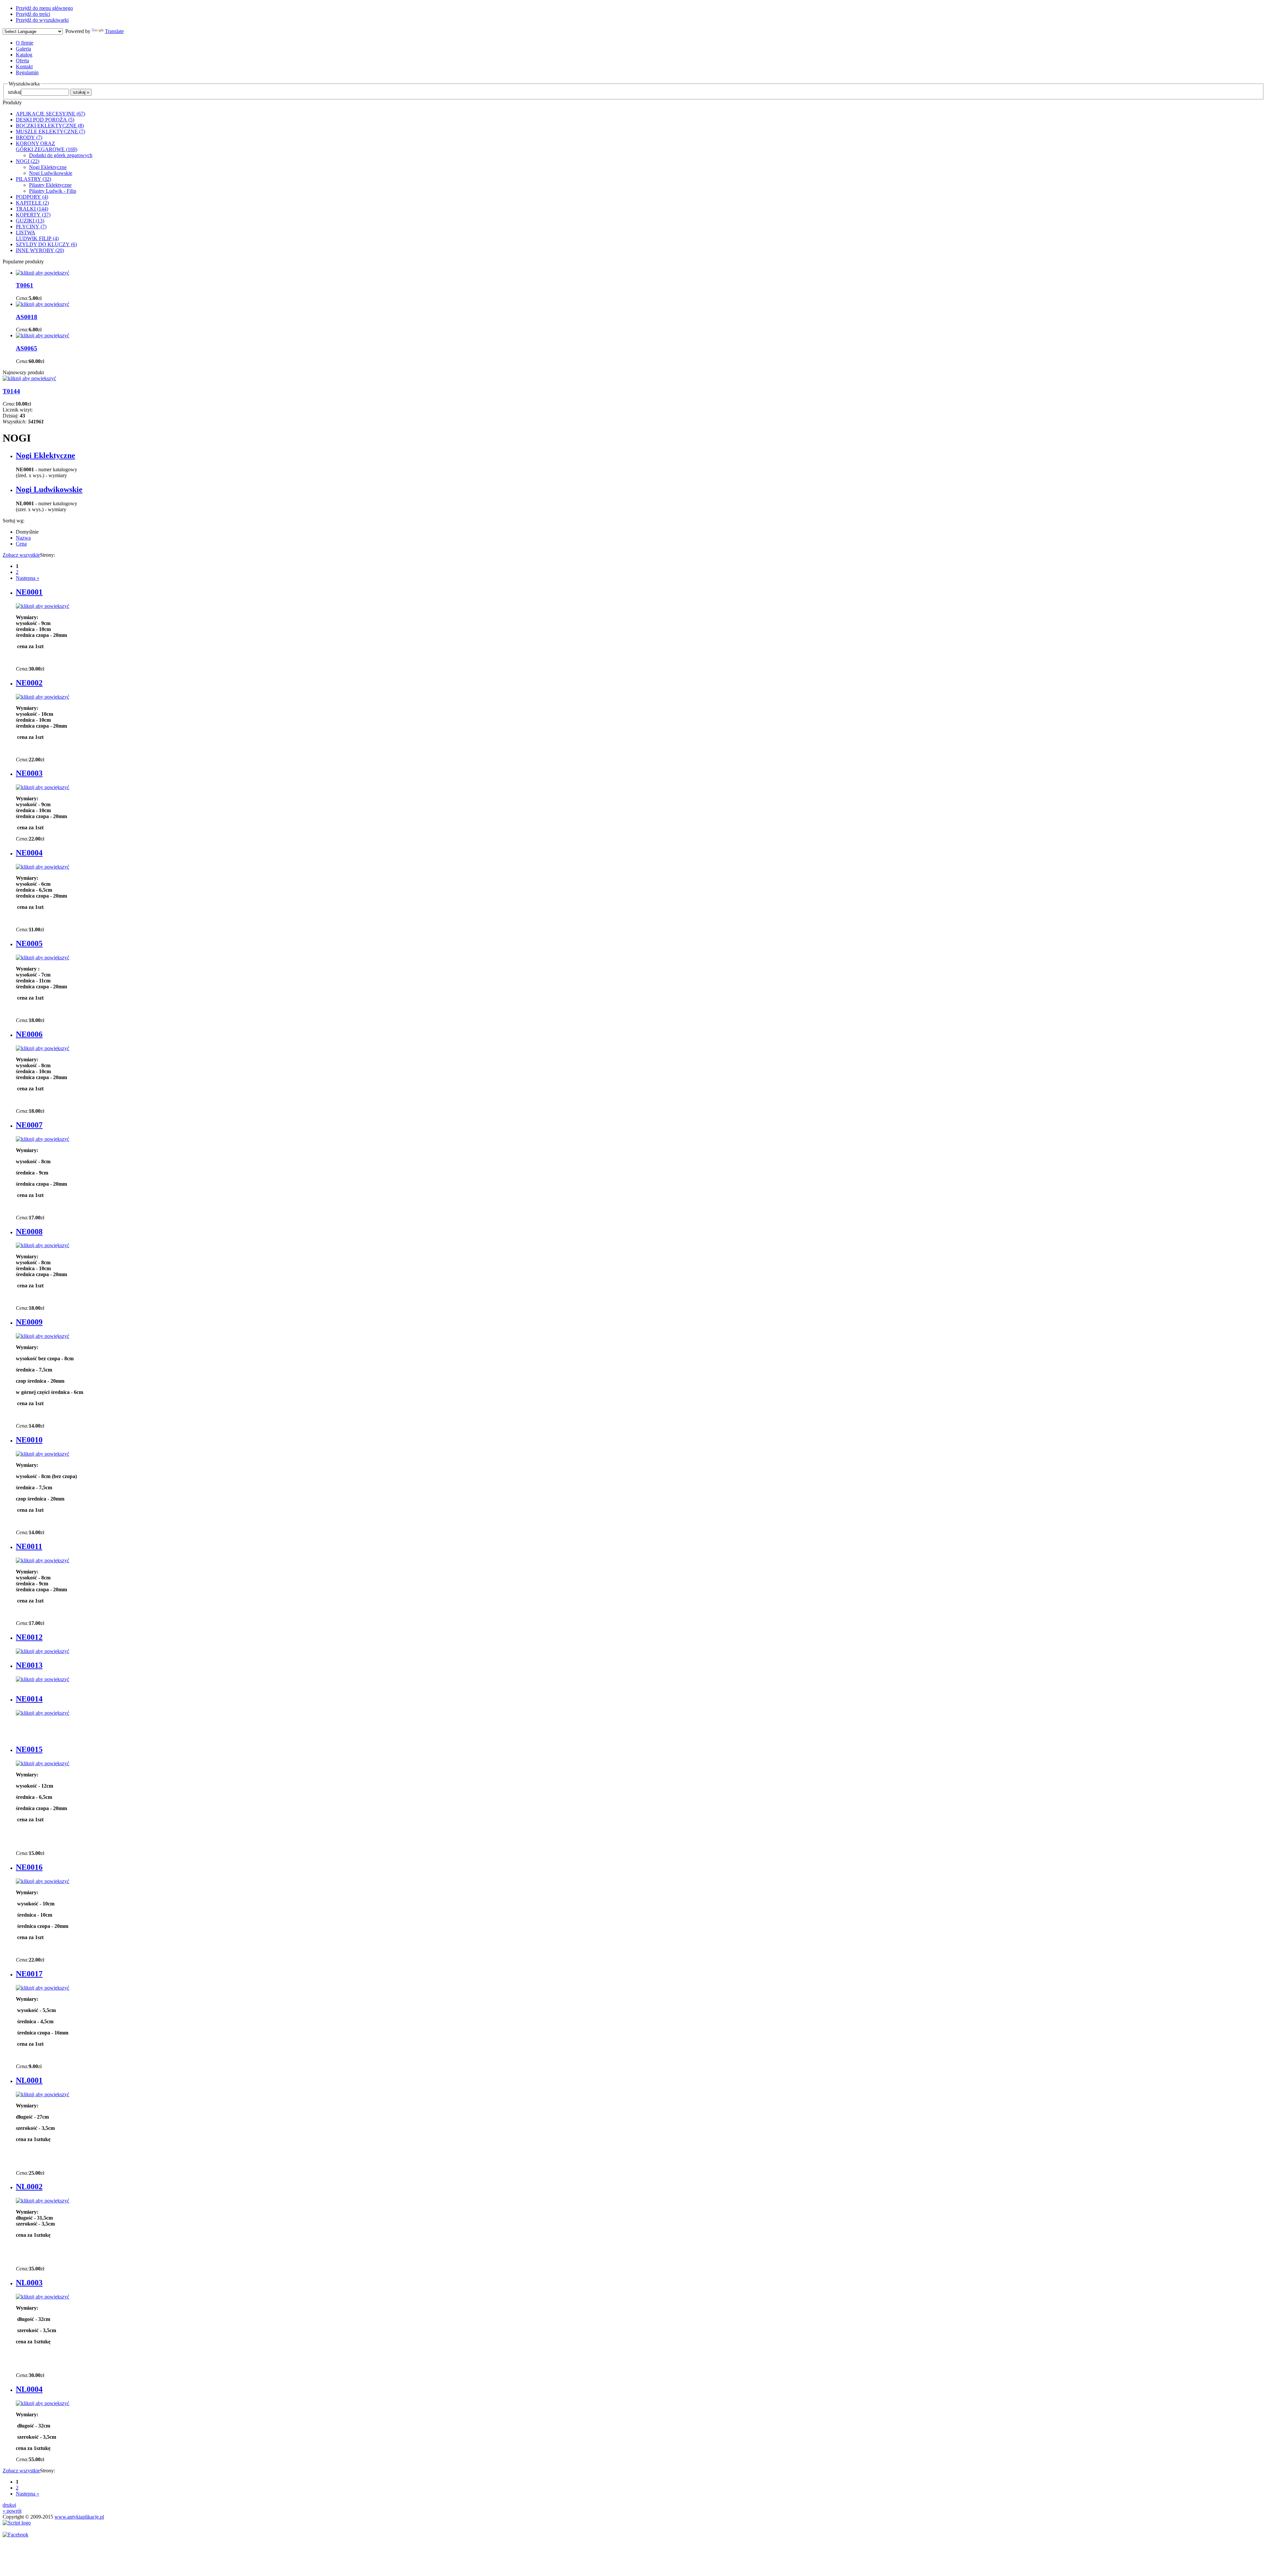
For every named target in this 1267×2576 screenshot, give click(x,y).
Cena (21, 544)
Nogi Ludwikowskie (51, 173)
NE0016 (29, 1867)
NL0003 (29, 2283)
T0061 (25, 285)
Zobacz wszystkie (21, 555)
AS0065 (27, 348)
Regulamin (27, 72)
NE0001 (29, 592)
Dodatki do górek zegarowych (61, 155)
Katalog (24, 55)
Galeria (23, 49)
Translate (114, 31)
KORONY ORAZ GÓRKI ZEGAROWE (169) (47, 146)
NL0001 (29, 2080)
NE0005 (29, 943)
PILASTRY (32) (33, 179)
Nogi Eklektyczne (48, 167)
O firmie (25, 43)
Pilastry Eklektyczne (50, 185)
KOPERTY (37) (33, 215)
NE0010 (29, 1440)
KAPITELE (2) (32, 203)
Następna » (28, 578)
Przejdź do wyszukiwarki (42, 20)
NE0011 (29, 1546)
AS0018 (27, 317)
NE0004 (29, 853)
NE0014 (29, 1699)
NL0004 (29, 2389)
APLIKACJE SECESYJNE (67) (50, 114)
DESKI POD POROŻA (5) (45, 120)
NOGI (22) (28, 161)
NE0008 (29, 1232)
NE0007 (29, 1125)
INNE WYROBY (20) (40, 250)
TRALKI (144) (32, 209)
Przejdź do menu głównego (44, 8)
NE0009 (29, 1322)
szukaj (15, 92)
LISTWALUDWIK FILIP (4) (37, 235)
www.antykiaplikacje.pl (79, 2517)
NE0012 (29, 1637)
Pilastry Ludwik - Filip (53, 191)
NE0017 (29, 1974)
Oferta (22, 61)
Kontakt (24, 66)
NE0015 (29, 1749)
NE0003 (29, 773)
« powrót (12, 2511)
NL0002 (29, 2187)
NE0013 (29, 1665)
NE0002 (29, 683)
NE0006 (29, 1034)
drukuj (9, 2505)
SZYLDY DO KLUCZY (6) (46, 244)
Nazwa (23, 538)
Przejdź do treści (33, 14)
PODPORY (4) (32, 197)
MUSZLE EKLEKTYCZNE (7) (50, 132)
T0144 (11, 391)
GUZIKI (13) (30, 221)
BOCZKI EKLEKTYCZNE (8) (50, 126)
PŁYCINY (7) (31, 227)
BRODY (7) (29, 137)
